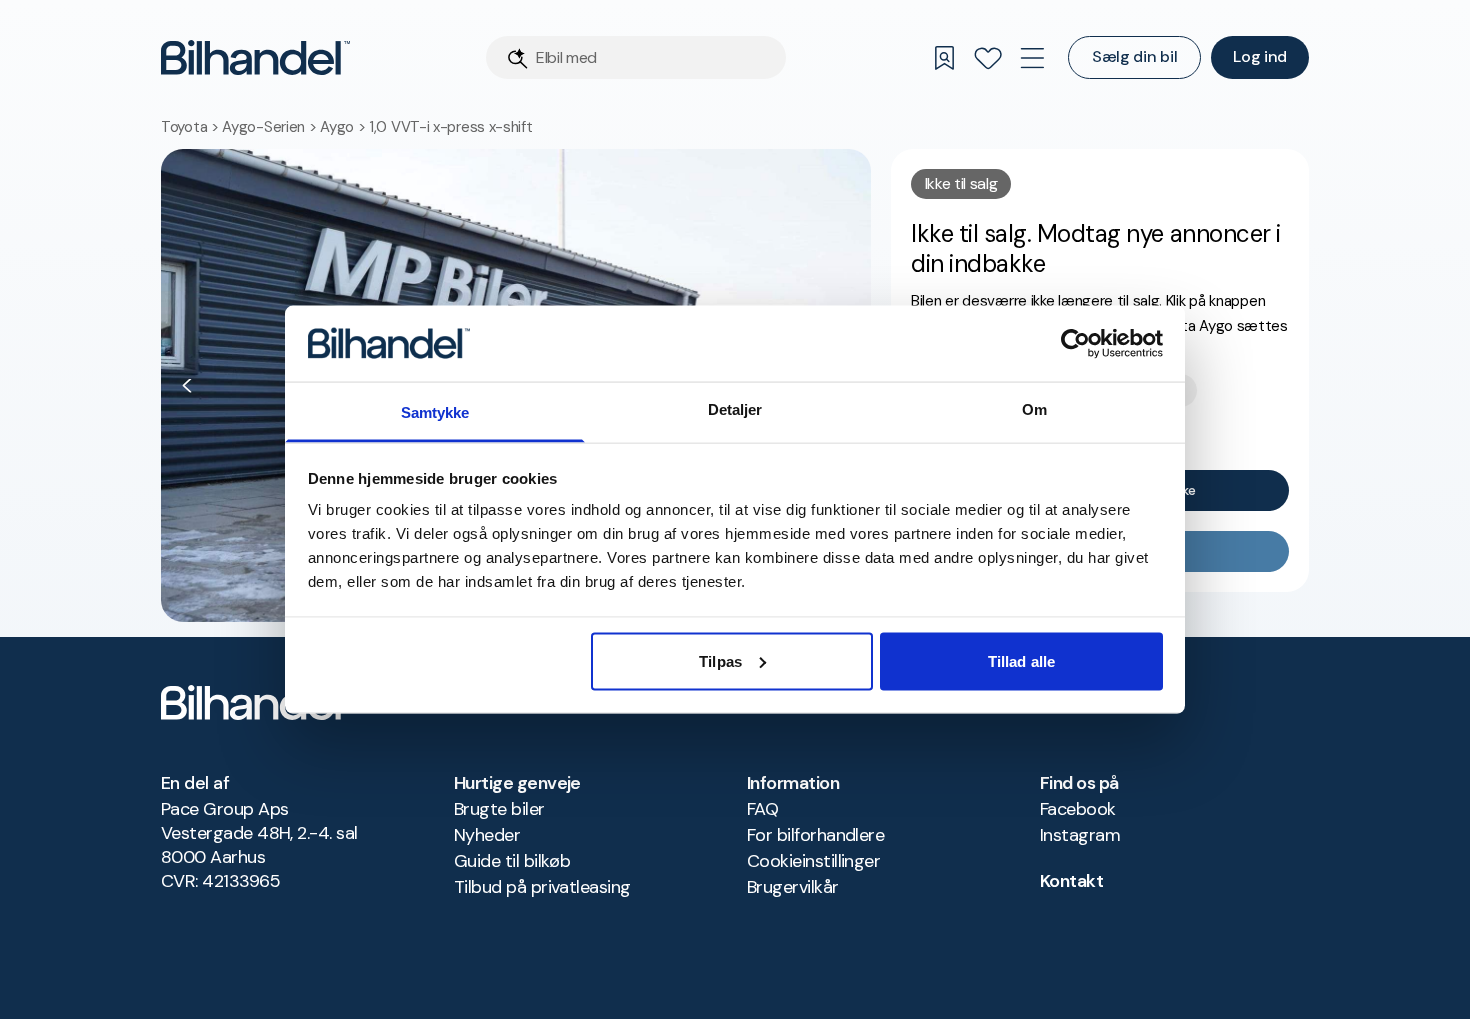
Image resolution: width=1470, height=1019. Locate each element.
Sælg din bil (1134, 56)
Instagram (1080, 835)
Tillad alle (1021, 660)
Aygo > (344, 127)
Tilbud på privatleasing (542, 887)
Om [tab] (1034, 409)
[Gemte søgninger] (944, 58)
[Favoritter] (988, 58)
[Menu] (1032, 58)
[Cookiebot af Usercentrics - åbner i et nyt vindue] (1075, 343)
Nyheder (487, 835)
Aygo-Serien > (271, 127)
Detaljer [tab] (735, 409)
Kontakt (1071, 881)
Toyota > (191, 127)
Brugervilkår (793, 887)
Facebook (1078, 809)
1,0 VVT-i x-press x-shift (451, 127)
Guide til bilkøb (512, 861)
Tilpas (720, 660)
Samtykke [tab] (435, 412)
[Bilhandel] (255, 57)
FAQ (762, 809)
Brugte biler (499, 809)
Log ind (1260, 56)
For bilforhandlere (815, 835)
